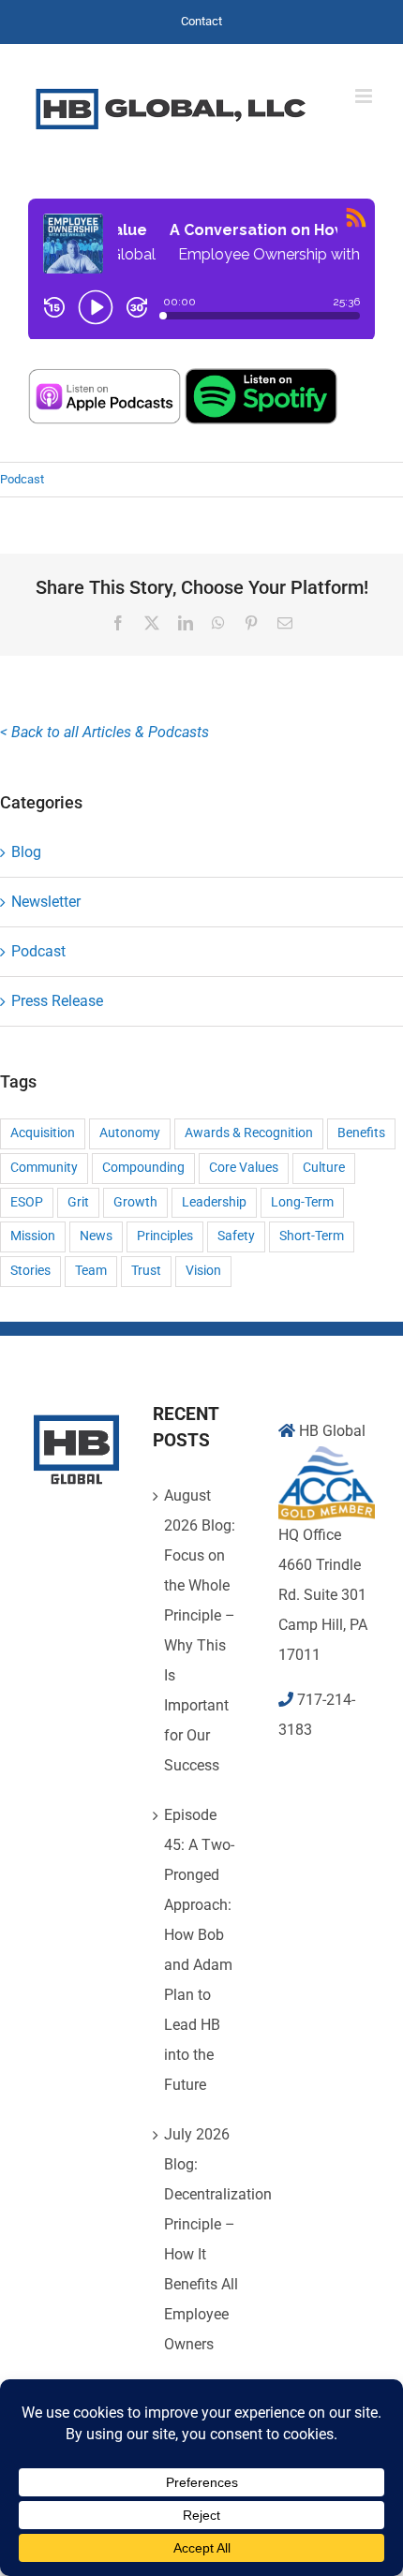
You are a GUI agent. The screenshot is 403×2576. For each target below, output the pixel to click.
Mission (33, 1236)
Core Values (244, 1168)
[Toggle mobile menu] (365, 96)
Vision (203, 1271)
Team (91, 1271)
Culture (324, 1168)
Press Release (57, 1001)
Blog (26, 852)
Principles (165, 1236)
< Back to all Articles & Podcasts (104, 732)
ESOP (27, 1202)
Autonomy (130, 1133)
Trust (146, 1271)
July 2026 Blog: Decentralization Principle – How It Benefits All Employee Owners (202, 2239)
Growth (135, 1202)
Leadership (214, 1202)
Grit (78, 1202)
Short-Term (312, 1236)
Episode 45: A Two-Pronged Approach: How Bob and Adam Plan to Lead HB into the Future (199, 1950)
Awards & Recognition (249, 1133)
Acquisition (43, 1133)
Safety (236, 1236)
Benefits (361, 1133)
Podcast (22, 479)
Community (44, 1168)
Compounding (143, 1168)
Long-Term (302, 1202)
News (96, 1236)
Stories (30, 1271)
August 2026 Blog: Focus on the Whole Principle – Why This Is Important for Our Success (200, 1630)
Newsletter (46, 902)
